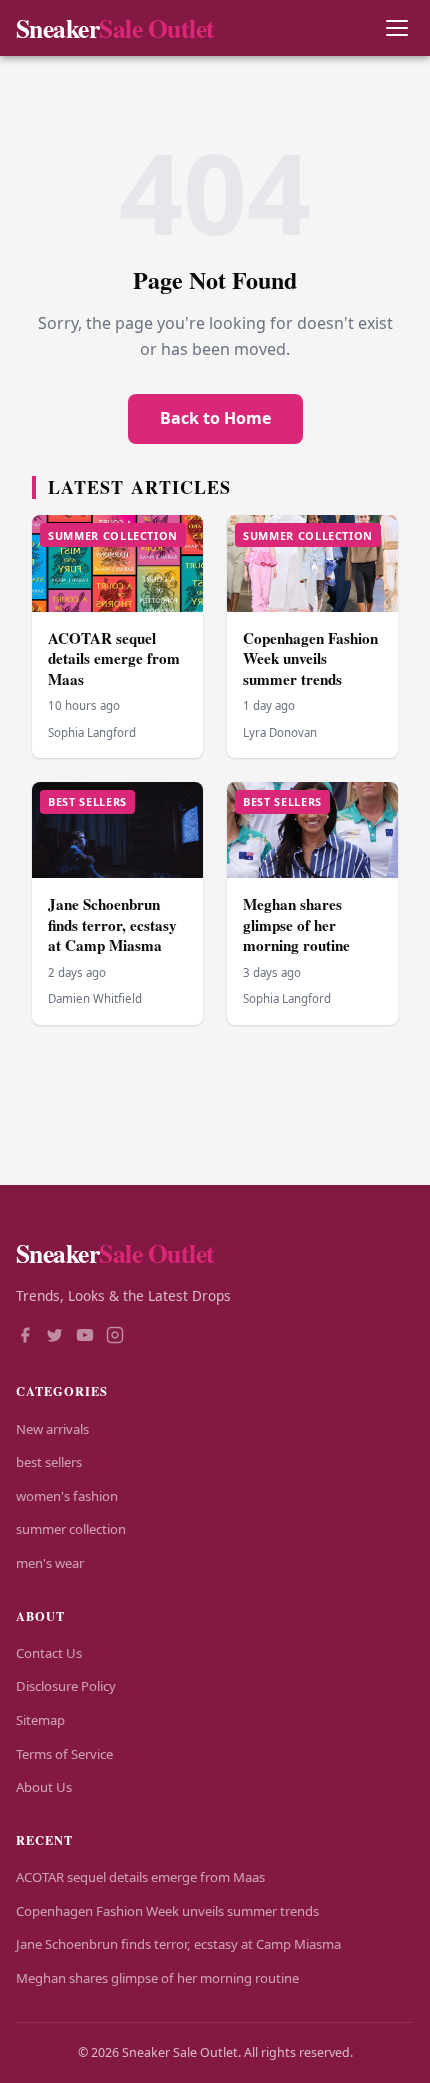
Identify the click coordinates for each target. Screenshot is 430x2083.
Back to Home (215, 418)
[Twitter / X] (55, 1337)
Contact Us (49, 1653)
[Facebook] (25, 1337)
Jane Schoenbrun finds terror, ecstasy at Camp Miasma (112, 924)
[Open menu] (396, 28)
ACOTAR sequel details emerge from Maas (114, 658)
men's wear (50, 1563)
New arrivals (52, 1429)
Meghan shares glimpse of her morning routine (296, 924)
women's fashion (67, 1496)
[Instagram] (115, 1337)
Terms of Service (64, 1754)
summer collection (71, 1529)
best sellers (49, 1462)
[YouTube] (85, 1337)
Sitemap (40, 1720)
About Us (44, 1787)
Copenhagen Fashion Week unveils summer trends (310, 658)
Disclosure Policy (66, 1686)
